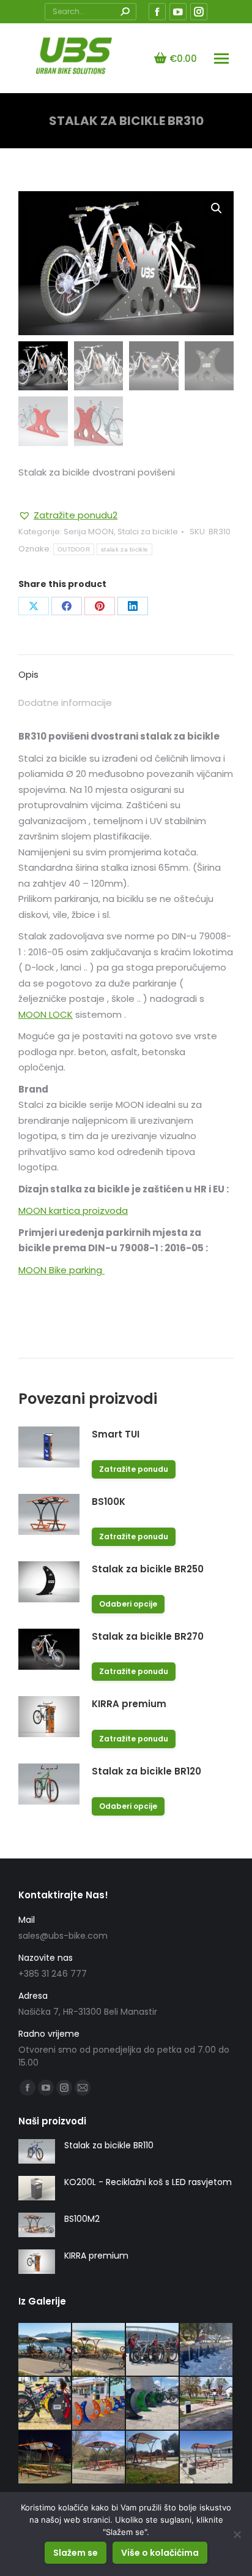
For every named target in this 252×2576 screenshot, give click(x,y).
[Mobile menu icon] (221, 59)
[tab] (126, 669)
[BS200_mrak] (45, 2458)
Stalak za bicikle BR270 (148, 1636)
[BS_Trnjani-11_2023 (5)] (207, 2404)
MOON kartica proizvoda (73, 1210)
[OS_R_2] (99, 2404)
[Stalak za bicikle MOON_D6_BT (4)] (153, 2350)
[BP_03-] (45, 2350)
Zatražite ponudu (134, 1469)
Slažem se (76, 2553)
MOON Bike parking (61, 1270)
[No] (237, 2534)
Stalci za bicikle (148, 532)
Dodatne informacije (65, 703)
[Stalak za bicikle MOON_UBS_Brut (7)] (45, 2404)
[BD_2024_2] (153, 2404)
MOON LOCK (46, 1014)
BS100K (109, 1502)
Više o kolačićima (160, 2553)
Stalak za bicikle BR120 (146, 1771)
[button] (68, 515)
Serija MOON (89, 532)
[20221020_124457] (153, 2458)
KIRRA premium (129, 1704)
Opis (28, 674)
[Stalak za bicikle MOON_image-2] (207, 2350)
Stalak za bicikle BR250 (148, 1569)
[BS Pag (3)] (207, 2458)
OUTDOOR (74, 549)
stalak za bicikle (124, 549)
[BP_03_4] (99, 2350)
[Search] (125, 12)
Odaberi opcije (128, 1604)
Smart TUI (116, 1434)
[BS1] (99, 2458)
